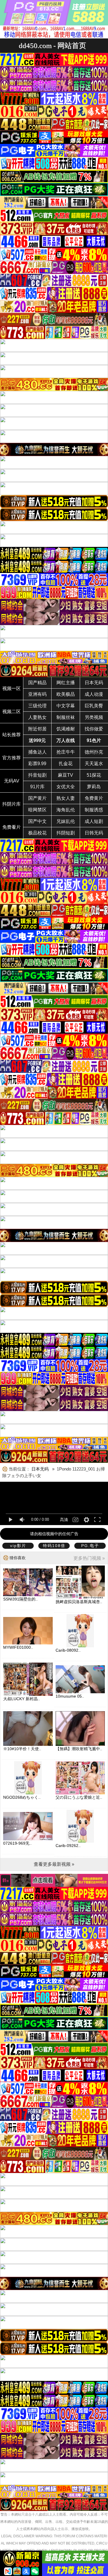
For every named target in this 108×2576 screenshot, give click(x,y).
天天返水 (94, 764)
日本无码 (94, 683)
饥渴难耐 (66, 729)
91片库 (37, 787)
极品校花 (37, 833)
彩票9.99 (37, 764)
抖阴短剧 (66, 833)
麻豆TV (66, 775)
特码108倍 (54, 1546)
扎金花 (66, 764)
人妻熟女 (37, 717)
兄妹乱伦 (66, 821)
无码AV (12, 781)
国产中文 (37, 821)
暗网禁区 (37, 810)
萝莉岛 (94, 787)
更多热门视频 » (89, 1558)
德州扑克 (94, 752)
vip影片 (18, 1546)
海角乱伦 (66, 810)
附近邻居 (37, 729)
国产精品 (37, 683)
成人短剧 (94, 821)
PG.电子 (90, 1546)
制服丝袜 (66, 717)
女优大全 (66, 787)
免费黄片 (94, 798)
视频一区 (12, 688)
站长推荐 (12, 735)
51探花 (94, 775)
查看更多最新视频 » (54, 1864)
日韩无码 (94, 833)
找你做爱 (94, 729)
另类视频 (94, 717)
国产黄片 (37, 798)
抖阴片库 (12, 804)
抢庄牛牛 (66, 752)
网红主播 (66, 683)
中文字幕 (66, 706)
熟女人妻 (66, 798)
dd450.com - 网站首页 (52, 46)
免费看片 (12, 827)
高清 (64, 1520)
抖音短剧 (37, 775)
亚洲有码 (37, 694)
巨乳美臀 (94, 706)
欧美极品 (66, 694)
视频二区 (12, 712)
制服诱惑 (94, 810)
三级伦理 (37, 706)
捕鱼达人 (37, 752)
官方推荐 (12, 758)
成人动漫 (94, 694)
